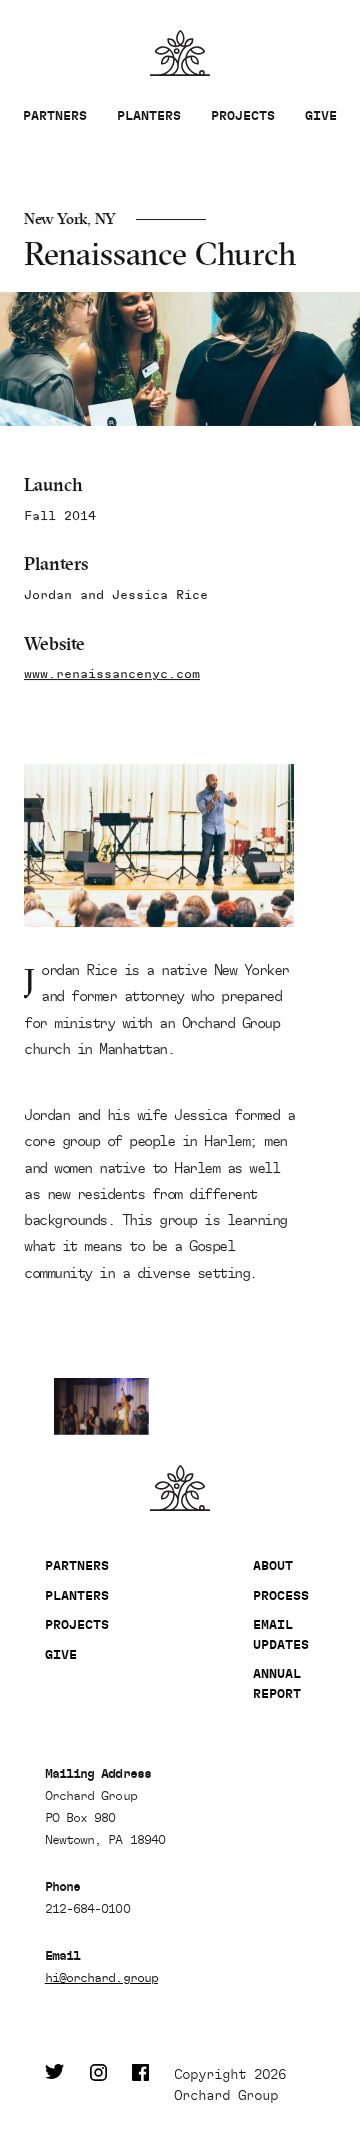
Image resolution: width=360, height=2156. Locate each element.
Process (281, 1595)
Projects (243, 115)
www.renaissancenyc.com (112, 673)
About (273, 1565)
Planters (149, 115)
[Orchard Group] (180, 1488)
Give (321, 115)
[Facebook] (140, 2085)
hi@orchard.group (101, 1977)
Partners (55, 115)
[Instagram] (98, 2085)
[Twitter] (55, 2085)
